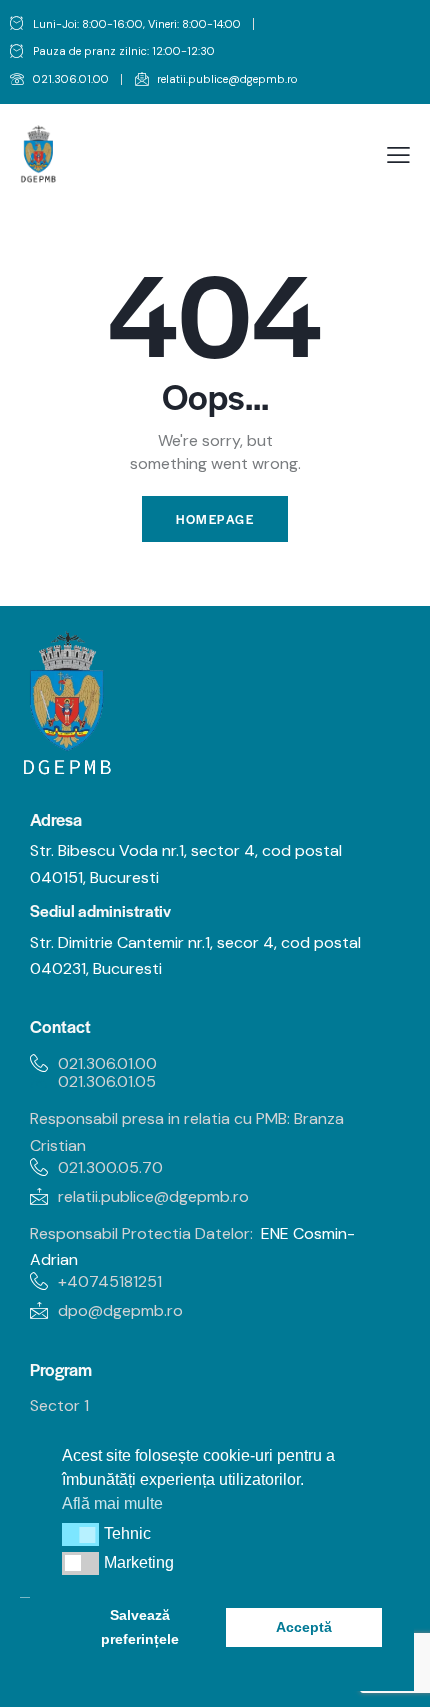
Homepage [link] (215, 519)
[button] (80, 1534)
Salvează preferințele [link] (140, 1627)
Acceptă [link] (304, 1627)
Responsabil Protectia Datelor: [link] (141, 1233)
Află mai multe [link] (112, 1503)
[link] (59, 80)
